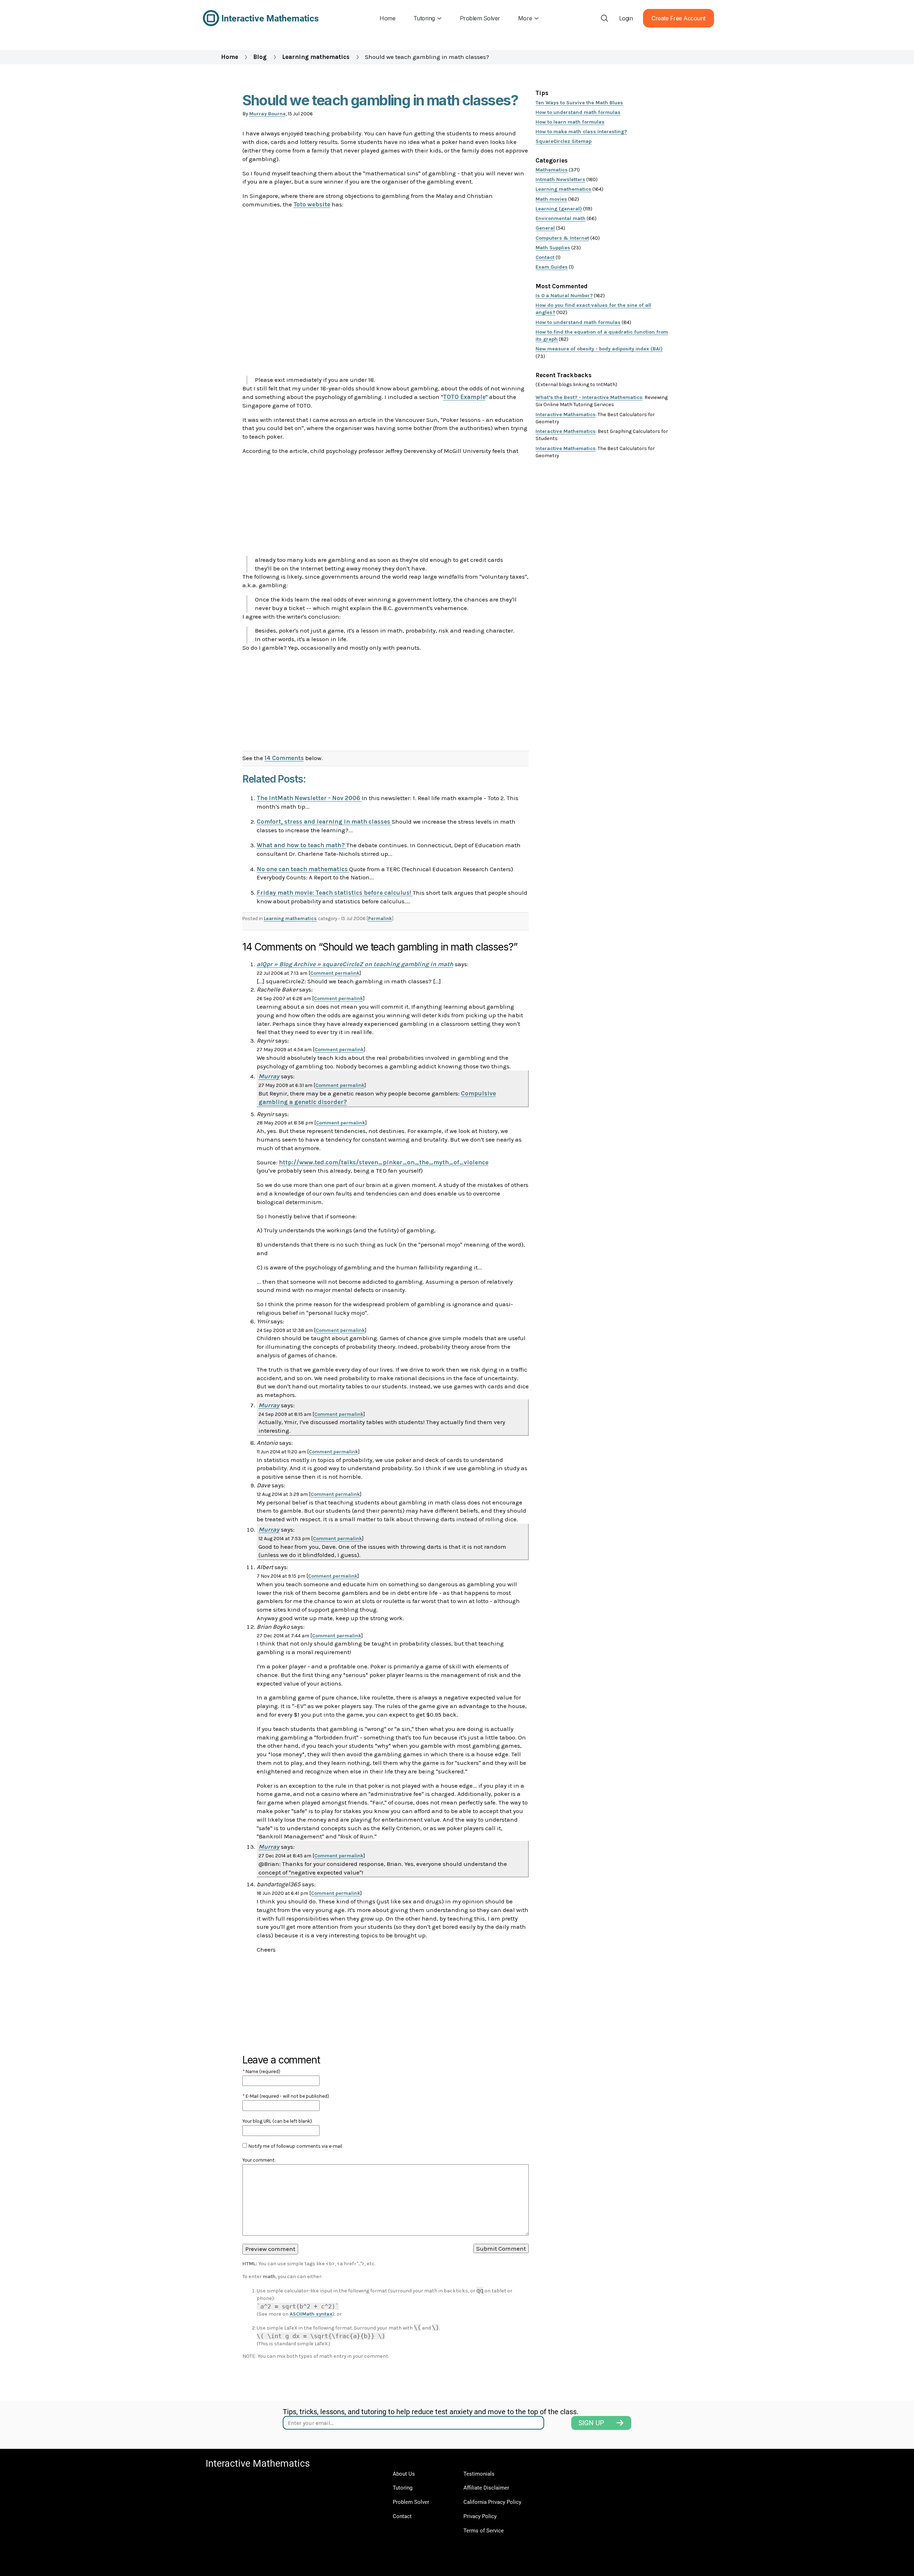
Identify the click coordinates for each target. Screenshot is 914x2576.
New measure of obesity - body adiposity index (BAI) (599, 349)
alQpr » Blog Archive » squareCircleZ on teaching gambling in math (355, 964)
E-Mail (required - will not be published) (286, 2096)
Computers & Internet (562, 238)
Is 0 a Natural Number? (564, 296)
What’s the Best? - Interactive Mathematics (589, 397)
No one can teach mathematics (303, 869)
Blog (260, 57)
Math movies (551, 199)
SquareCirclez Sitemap (564, 141)
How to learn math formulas (570, 122)
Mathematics (552, 170)
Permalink (380, 918)
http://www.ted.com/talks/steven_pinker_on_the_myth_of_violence (384, 1162)
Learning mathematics (316, 57)
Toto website (312, 204)
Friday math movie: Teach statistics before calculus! (335, 893)
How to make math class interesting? (581, 132)
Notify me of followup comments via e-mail (295, 2146)
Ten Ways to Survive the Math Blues (579, 103)
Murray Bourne (267, 114)
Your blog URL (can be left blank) (277, 2121)
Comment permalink (335, 973)
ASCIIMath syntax (311, 2314)
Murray (269, 1076)
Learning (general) (559, 209)
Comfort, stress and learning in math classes (324, 822)
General (545, 228)
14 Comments (284, 758)
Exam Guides (552, 267)
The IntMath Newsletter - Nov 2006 (309, 798)
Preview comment (270, 2249)
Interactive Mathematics (566, 415)
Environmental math (561, 218)
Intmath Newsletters (560, 179)
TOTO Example (464, 397)
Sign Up (591, 2423)
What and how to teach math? (302, 845)
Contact (545, 257)
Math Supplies (553, 248)
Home (230, 57)
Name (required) (261, 2071)
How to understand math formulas (578, 112)
